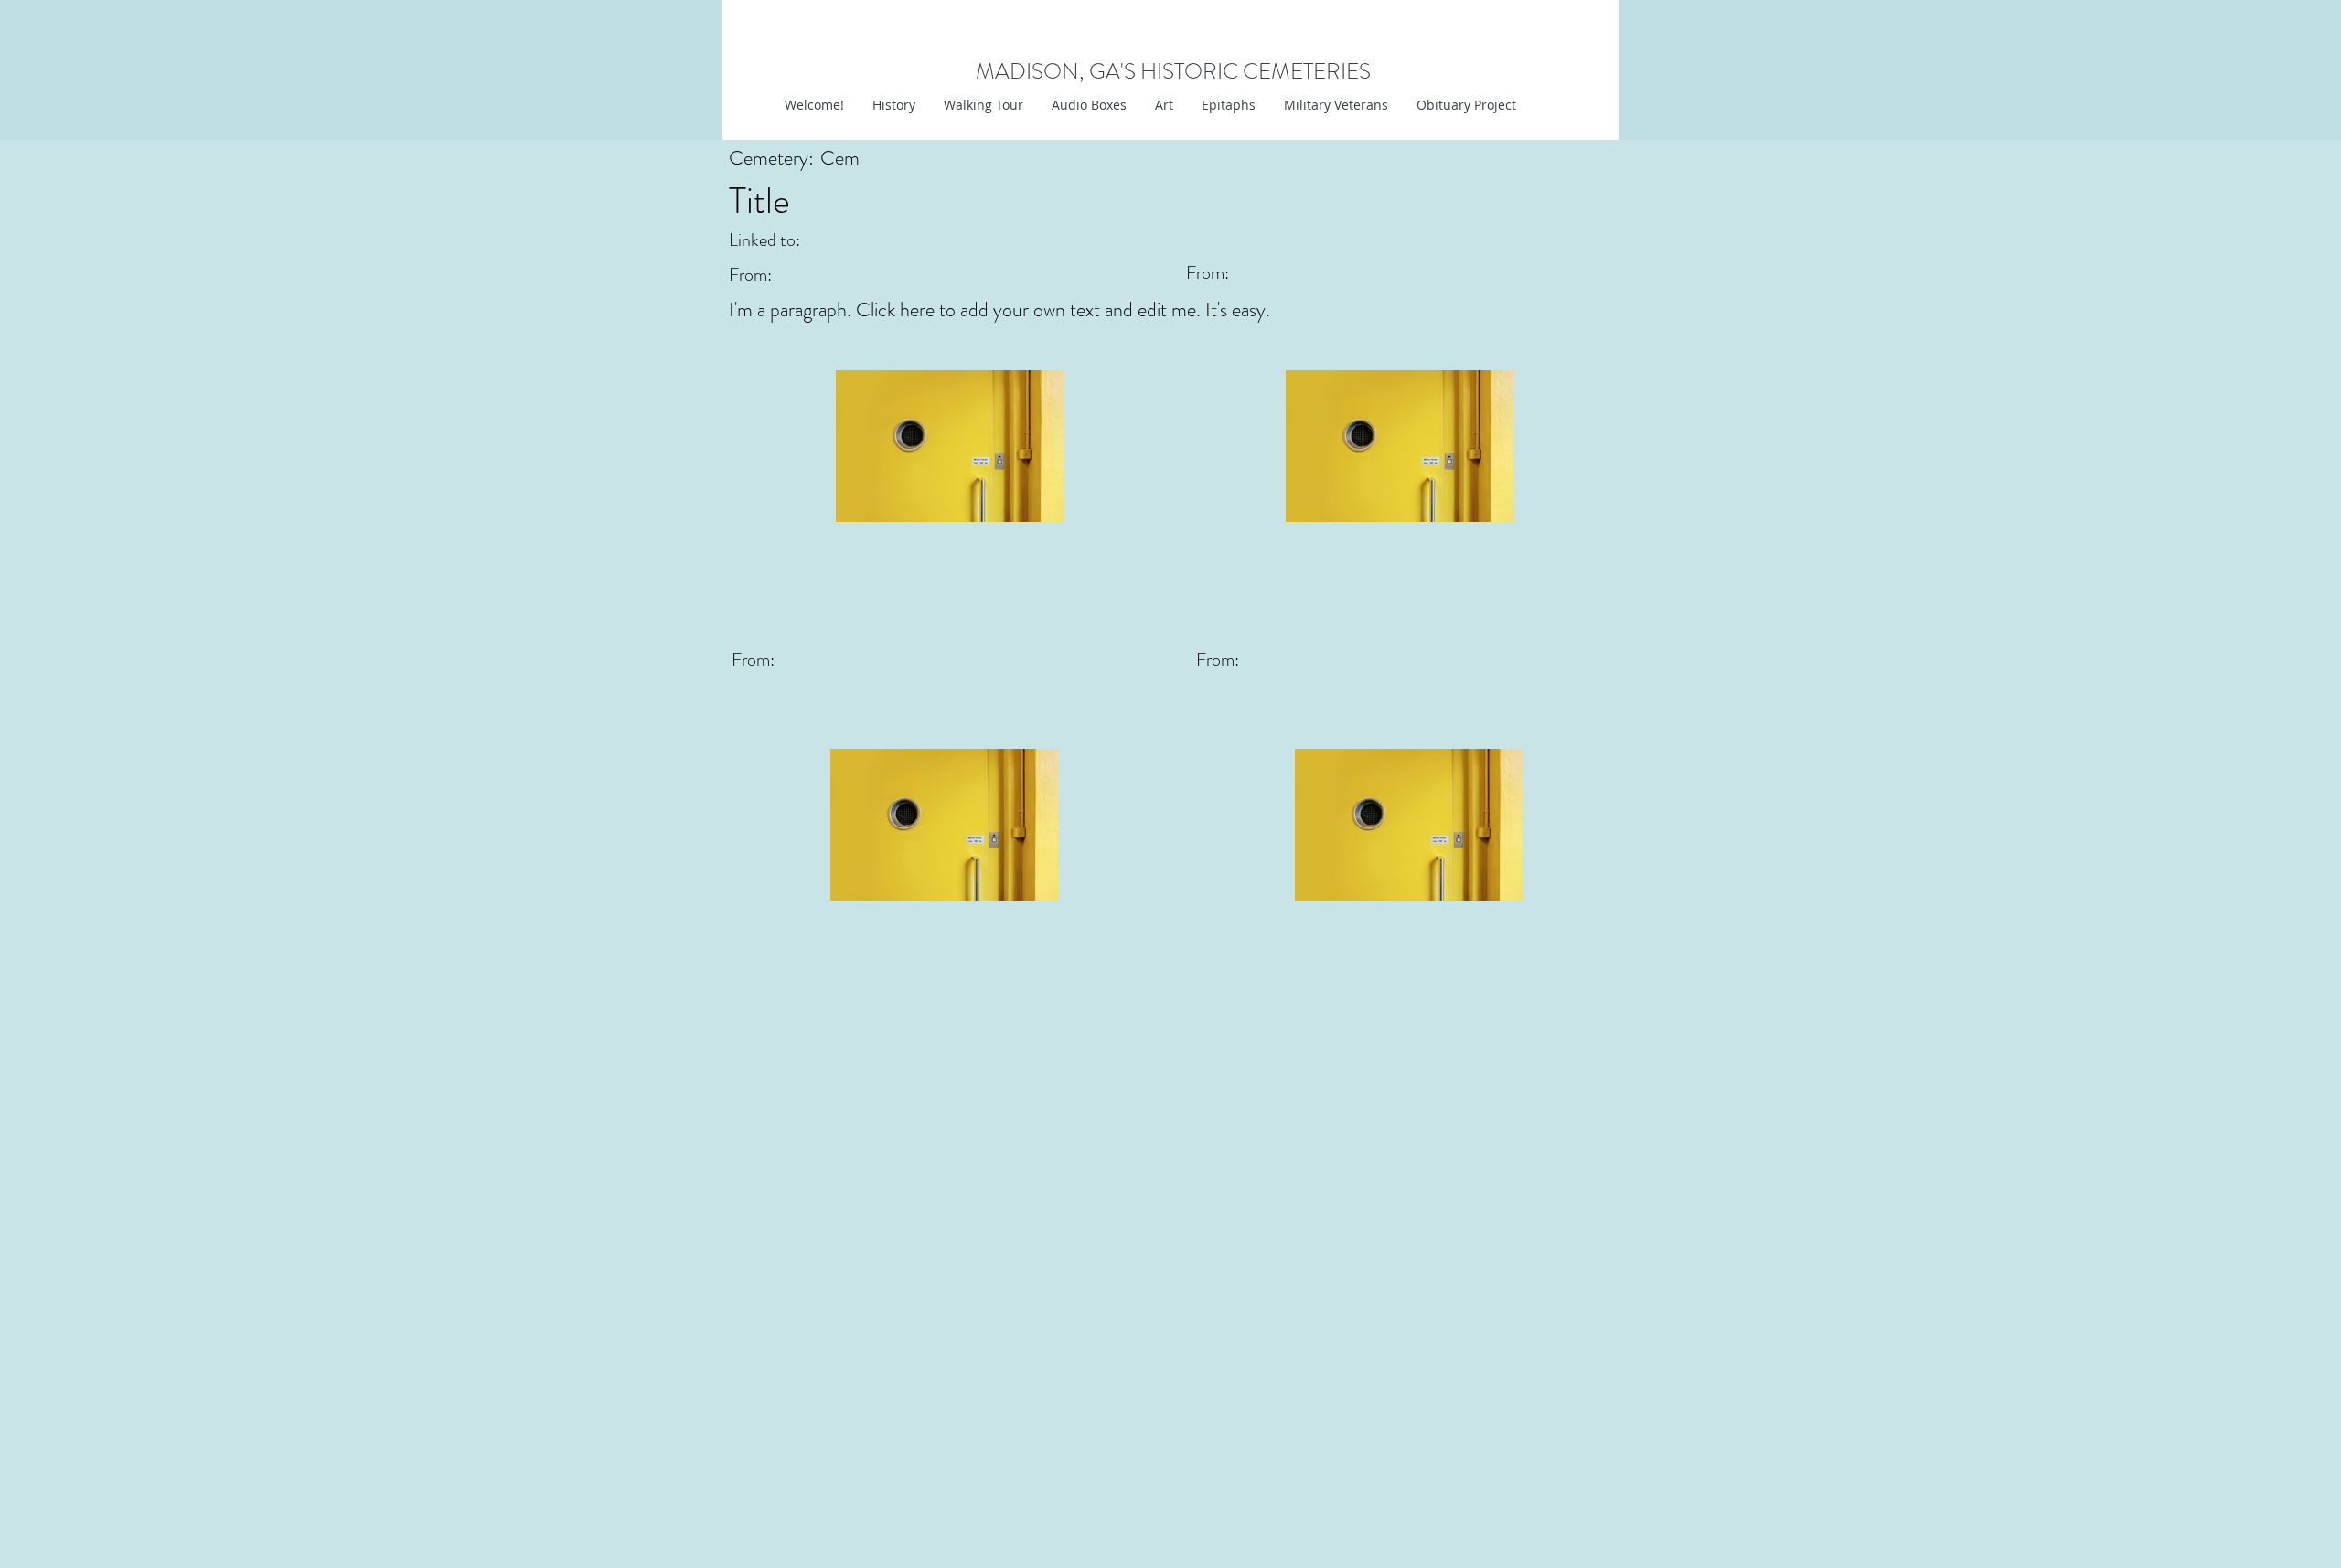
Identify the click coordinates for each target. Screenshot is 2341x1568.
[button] (1164, 105)
